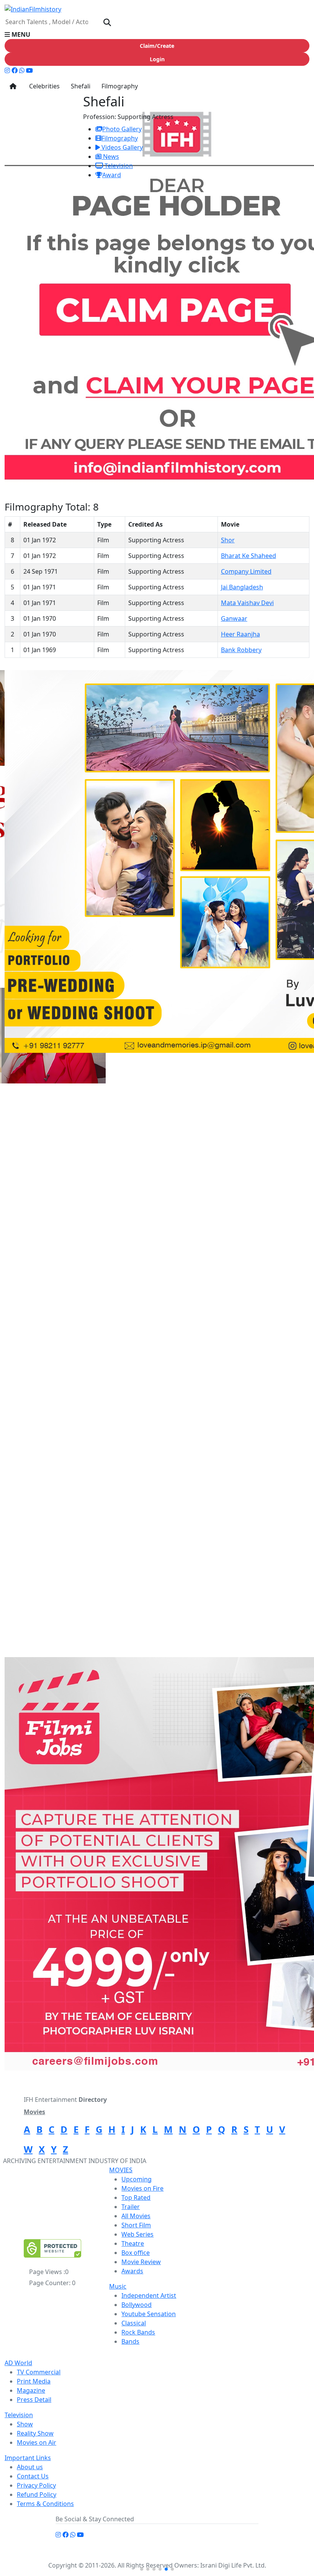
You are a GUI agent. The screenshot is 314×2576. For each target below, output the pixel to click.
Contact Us (33, 2476)
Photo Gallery (122, 129)
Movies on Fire (142, 2188)
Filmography (119, 86)
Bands (130, 2341)
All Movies (136, 2216)
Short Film (136, 2225)
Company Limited (246, 571)
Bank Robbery (241, 650)
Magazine (31, 2390)
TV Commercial (39, 2372)
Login (157, 59)
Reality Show (35, 2433)
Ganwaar (234, 618)
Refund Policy (37, 2494)
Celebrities (43, 86)
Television (118, 166)
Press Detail (34, 2400)
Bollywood (137, 2305)
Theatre (133, 2243)
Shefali (80, 86)
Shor (228, 540)
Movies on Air (37, 2442)
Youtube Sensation (149, 2314)
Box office (136, 2253)
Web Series (137, 2234)
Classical (134, 2323)
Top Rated (136, 2198)
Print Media (34, 2381)
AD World (18, 2363)
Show (25, 2424)
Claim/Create (157, 46)
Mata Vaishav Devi (247, 603)
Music (118, 2286)
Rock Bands (138, 2332)
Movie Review (141, 2262)
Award (112, 175)
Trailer (131, 2207)
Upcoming (137, 2179)
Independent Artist (149, 2295)
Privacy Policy (36, 2485)
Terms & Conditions (45, 2504)
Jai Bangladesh (242, 587)
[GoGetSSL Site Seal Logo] (52, 2248)
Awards (132, 2271)
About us (30, 2467)
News (110, 157)
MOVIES (121, 2170)
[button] (157, 34)
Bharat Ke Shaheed (249, 556)
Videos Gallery (121, 147)
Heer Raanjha (240, 634)
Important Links (28, 2458)
